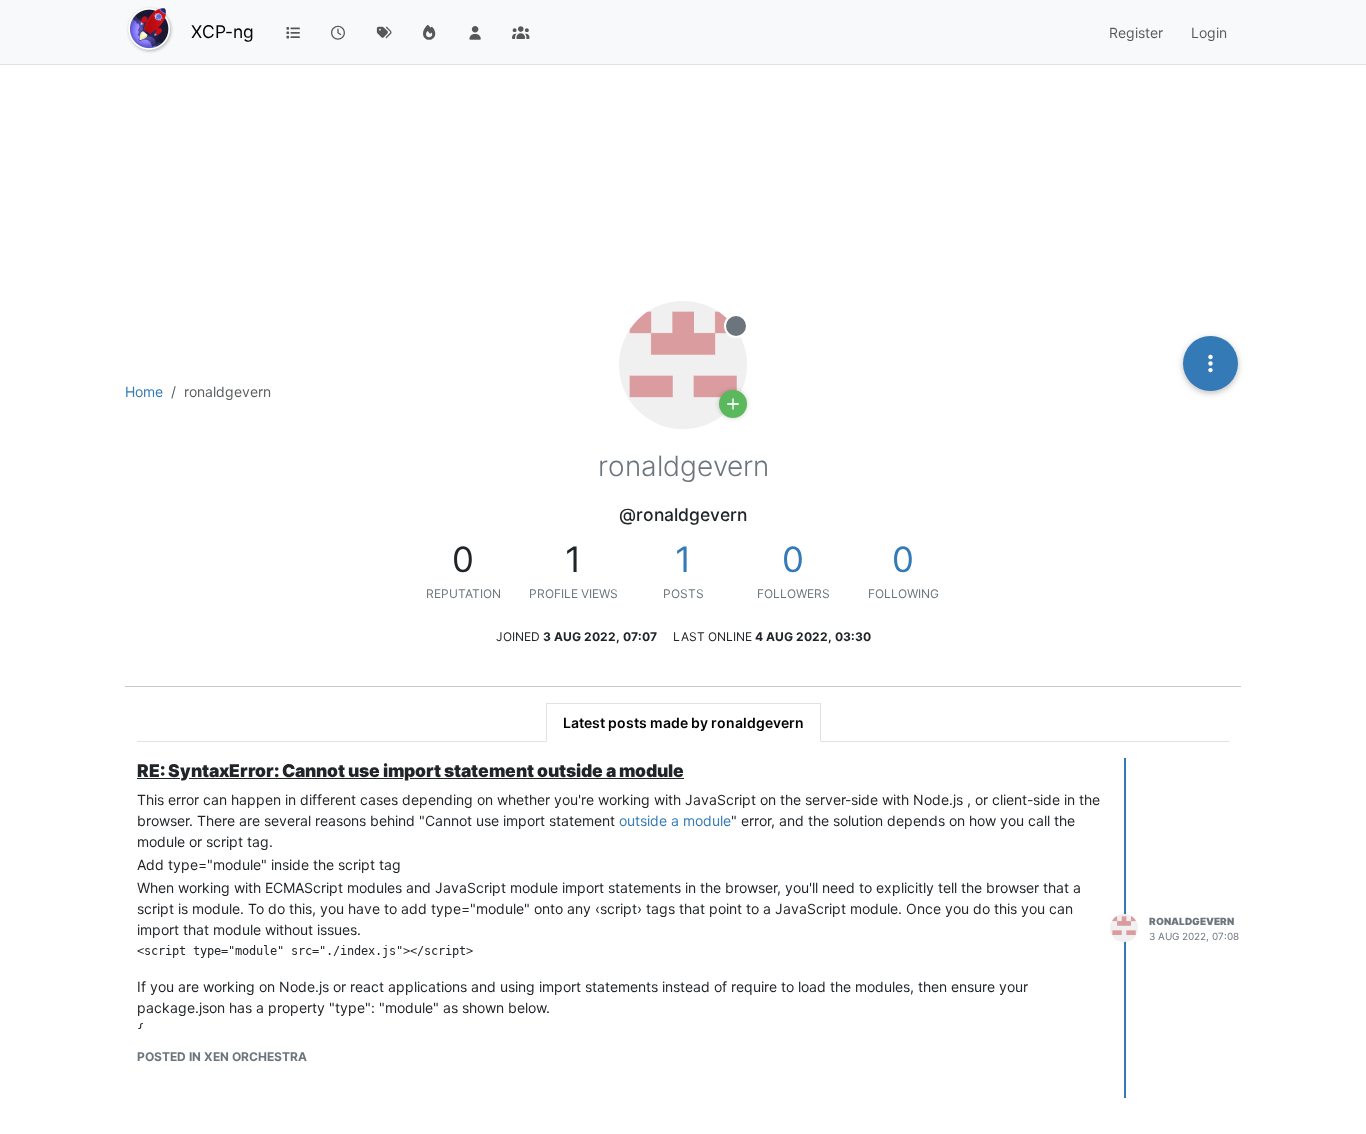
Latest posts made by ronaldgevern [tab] (683, 722)
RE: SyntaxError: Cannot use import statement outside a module (410, 770)
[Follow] (733, 404)
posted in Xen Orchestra (222, 1056)
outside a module (675, 820)
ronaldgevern (1191, 921)
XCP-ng (222, 31)
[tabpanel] (683, 928)
